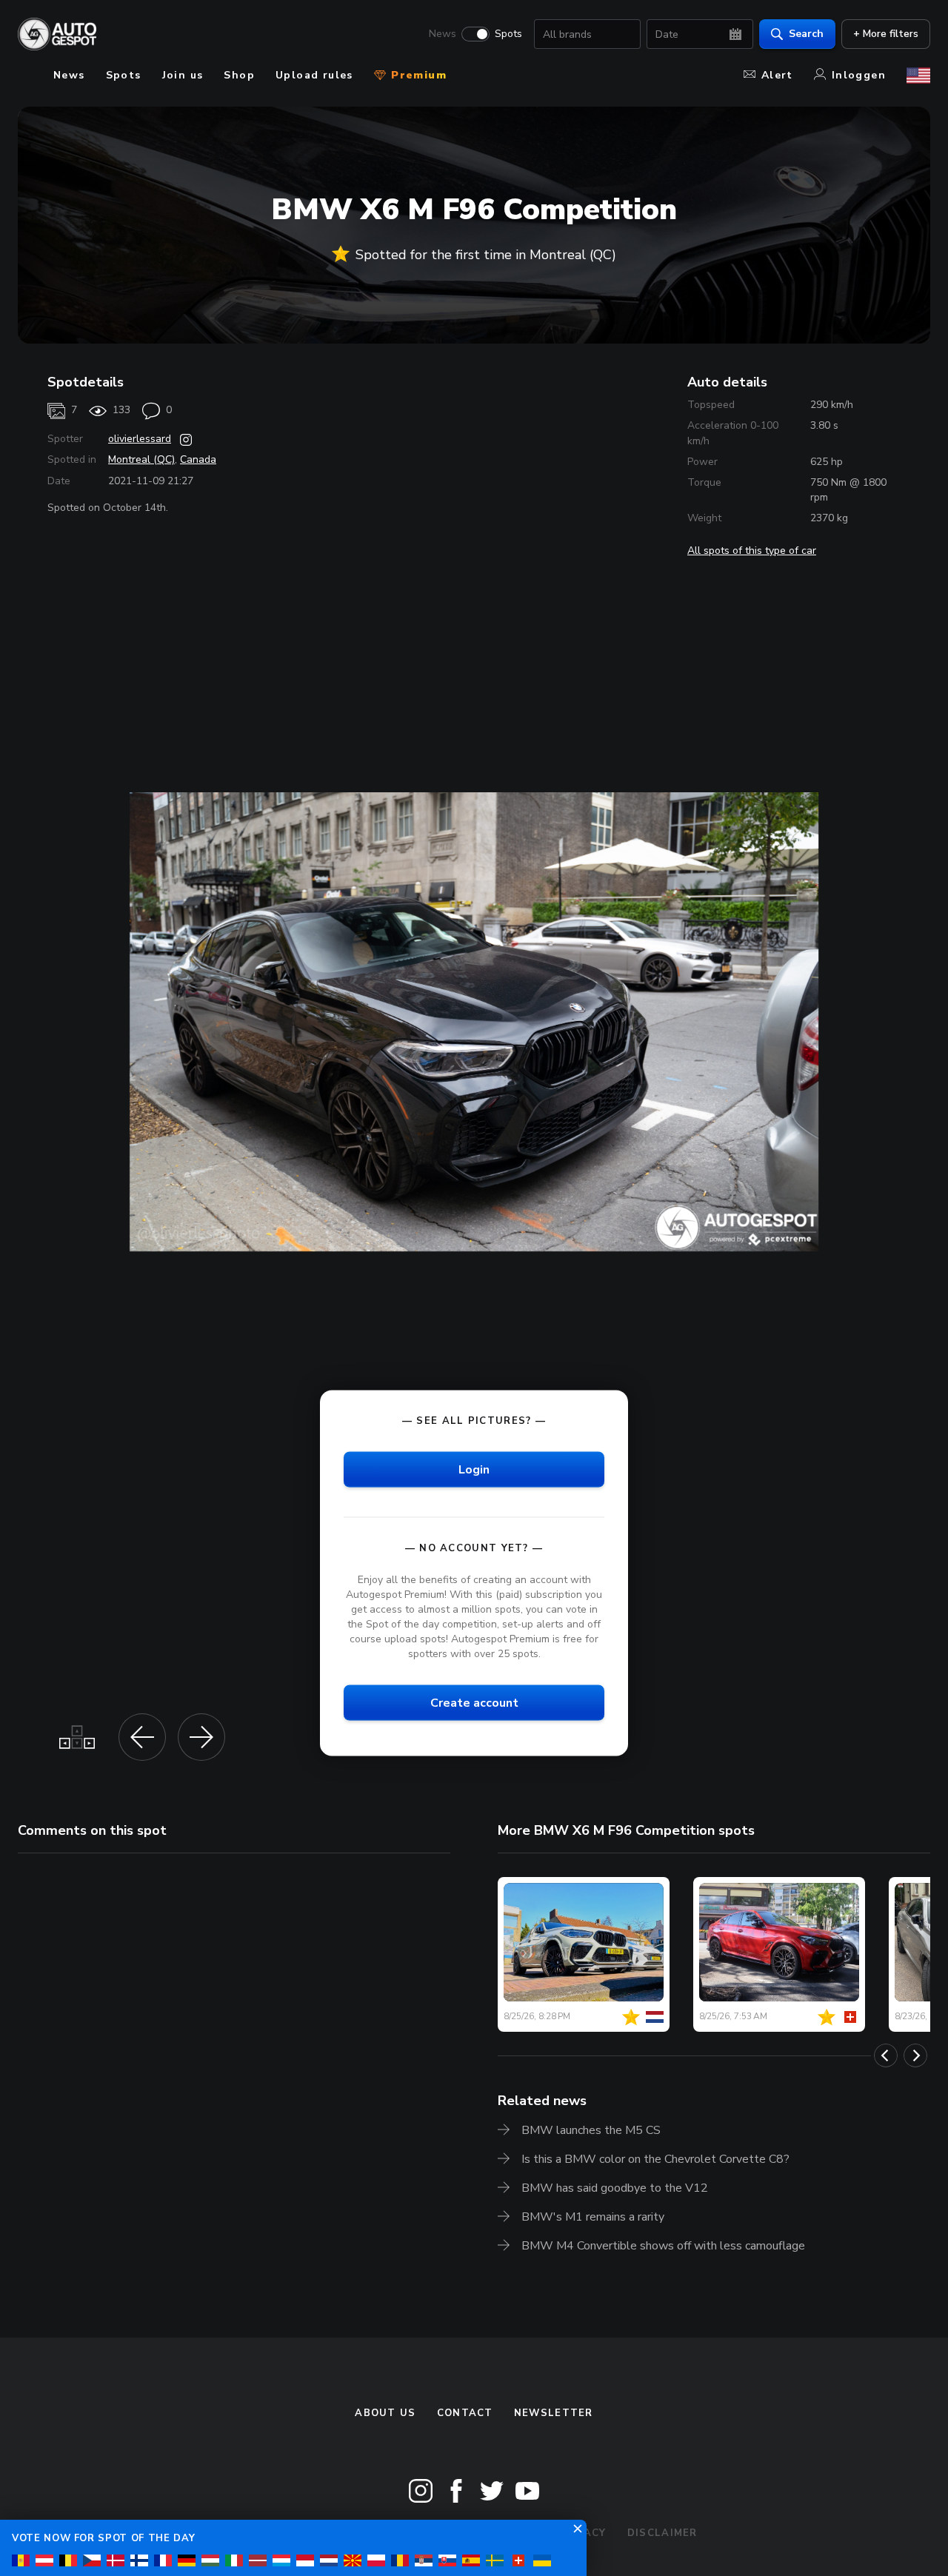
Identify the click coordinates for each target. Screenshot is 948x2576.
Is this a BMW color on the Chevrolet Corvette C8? (655, 2159)
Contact (465, 2413)
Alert (777, 75)
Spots (508, 34)
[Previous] (886, 2055)
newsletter (554, 2413)
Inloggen (859, 75)
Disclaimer (662, 2533)
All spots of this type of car (752, 551)
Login (474, 1469)
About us (385, 2413)
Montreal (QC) (141, 459)
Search (806, 34)
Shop (239, 75)
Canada (198, 459)
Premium (417, 75)
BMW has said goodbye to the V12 (615, 2188)
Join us (183, 75)
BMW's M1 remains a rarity (593, 2217)
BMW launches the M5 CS (591, 2130)
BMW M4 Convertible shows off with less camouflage (663, 2246)
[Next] (915, 2055)
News (443, 34)
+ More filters (886, 34)
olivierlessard (140, 439)
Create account (474, 1703)
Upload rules (314, 75)
